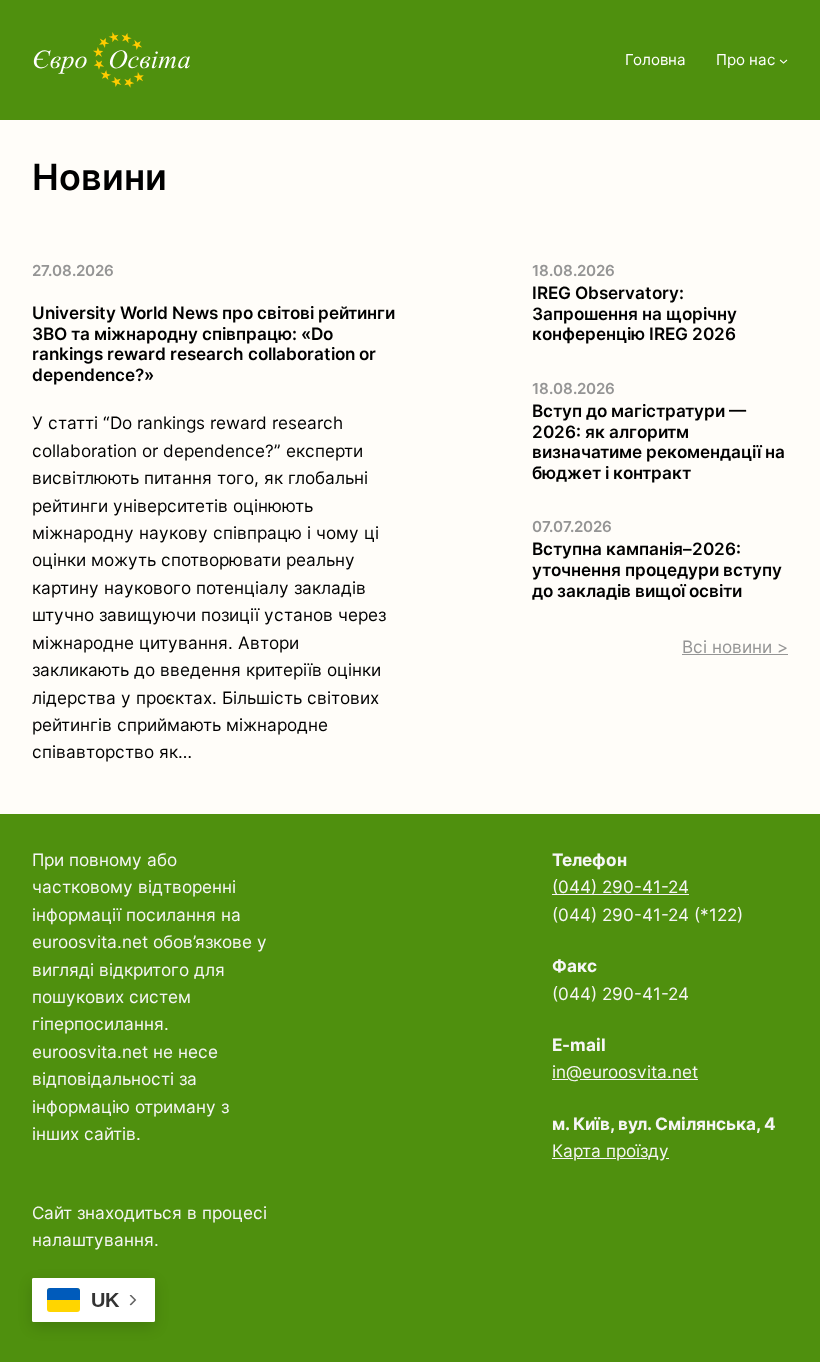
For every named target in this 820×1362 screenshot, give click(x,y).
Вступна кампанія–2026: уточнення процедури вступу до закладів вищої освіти (657, 569)
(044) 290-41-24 (620, 886)
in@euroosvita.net (625, 1071)
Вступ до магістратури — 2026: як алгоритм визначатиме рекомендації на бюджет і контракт (658, 442)
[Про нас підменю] (783, 60)
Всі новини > (735, 646)
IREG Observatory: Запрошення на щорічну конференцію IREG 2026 (634, 313)
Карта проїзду (610, 1150)
